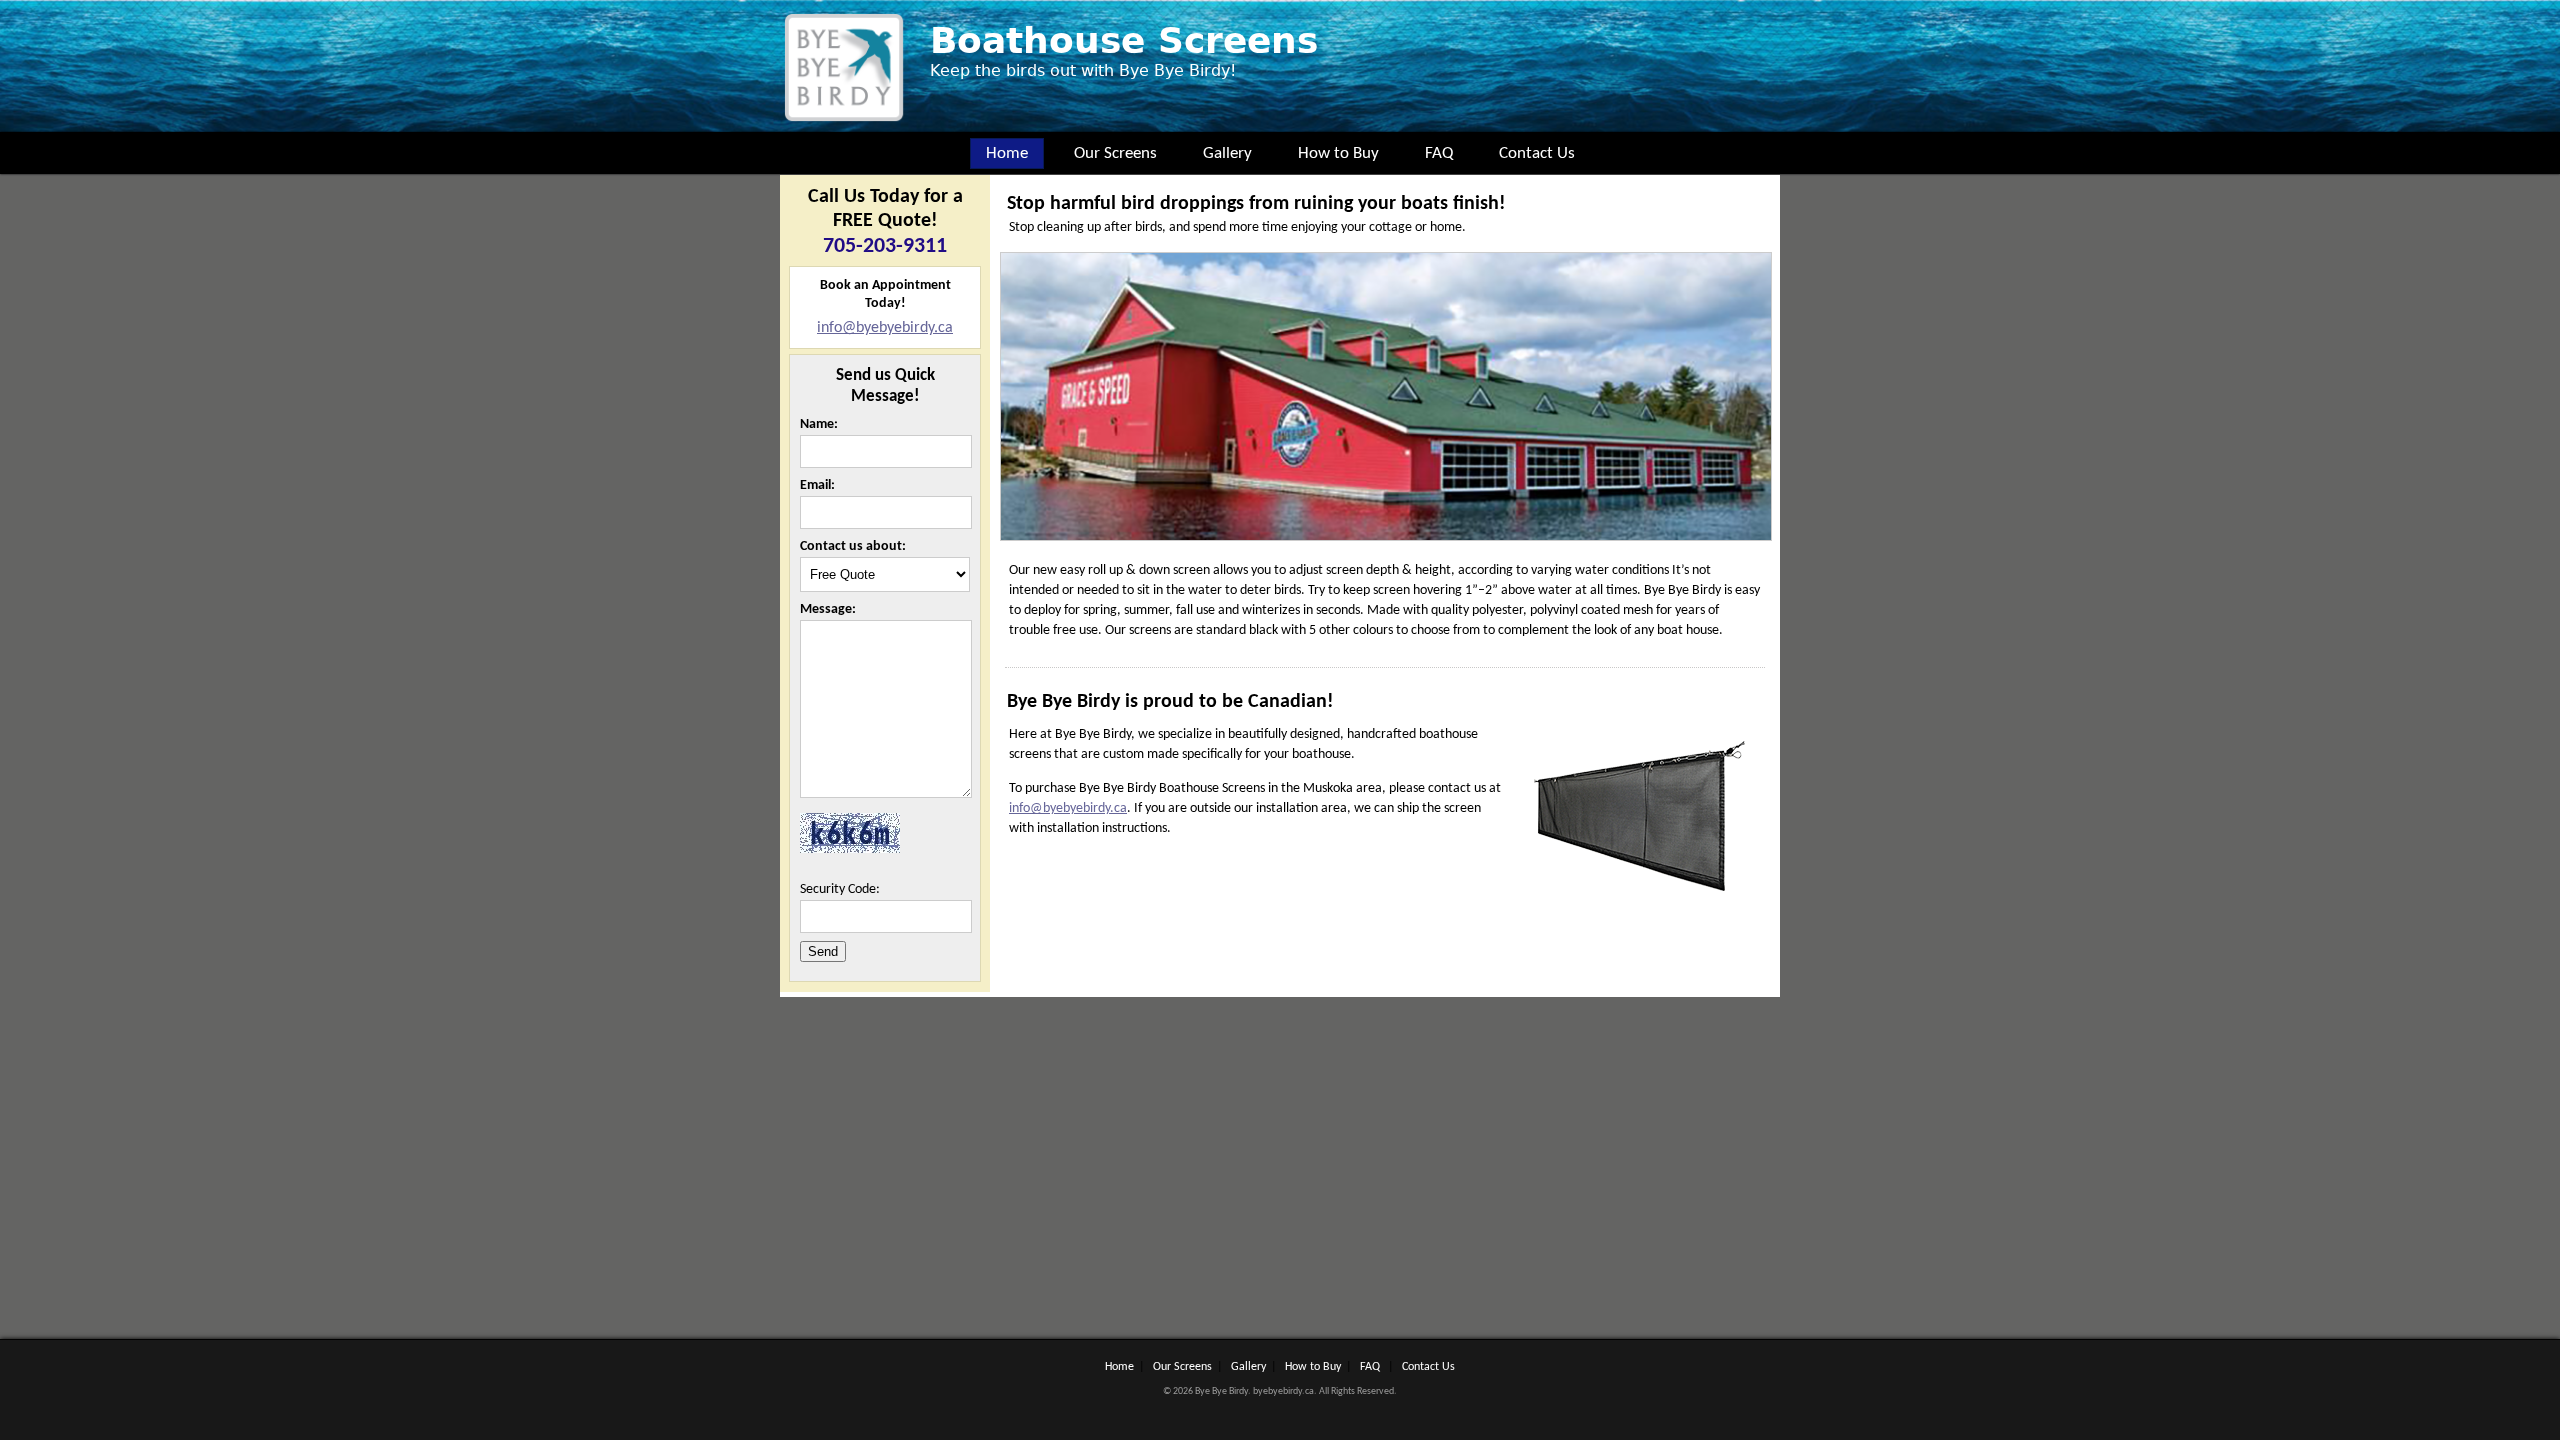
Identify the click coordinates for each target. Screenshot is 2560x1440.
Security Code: (840, 889)
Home (1007, 153)
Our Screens (1115, 153)
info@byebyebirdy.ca (885, 328)
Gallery (1227, 153)
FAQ (1439, 153)
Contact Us (1537, 153)
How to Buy (1338, 153)
